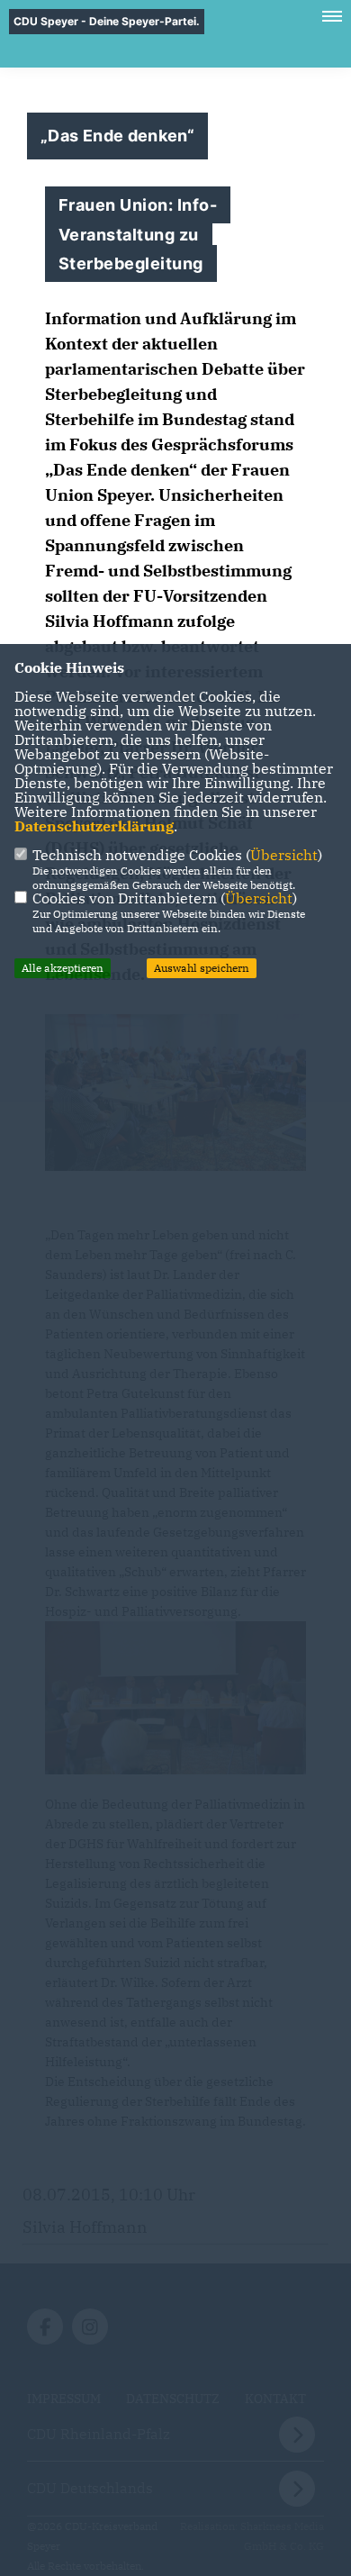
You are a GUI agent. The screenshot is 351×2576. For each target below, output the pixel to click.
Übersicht (284, 855)
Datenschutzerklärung (94, 826)
